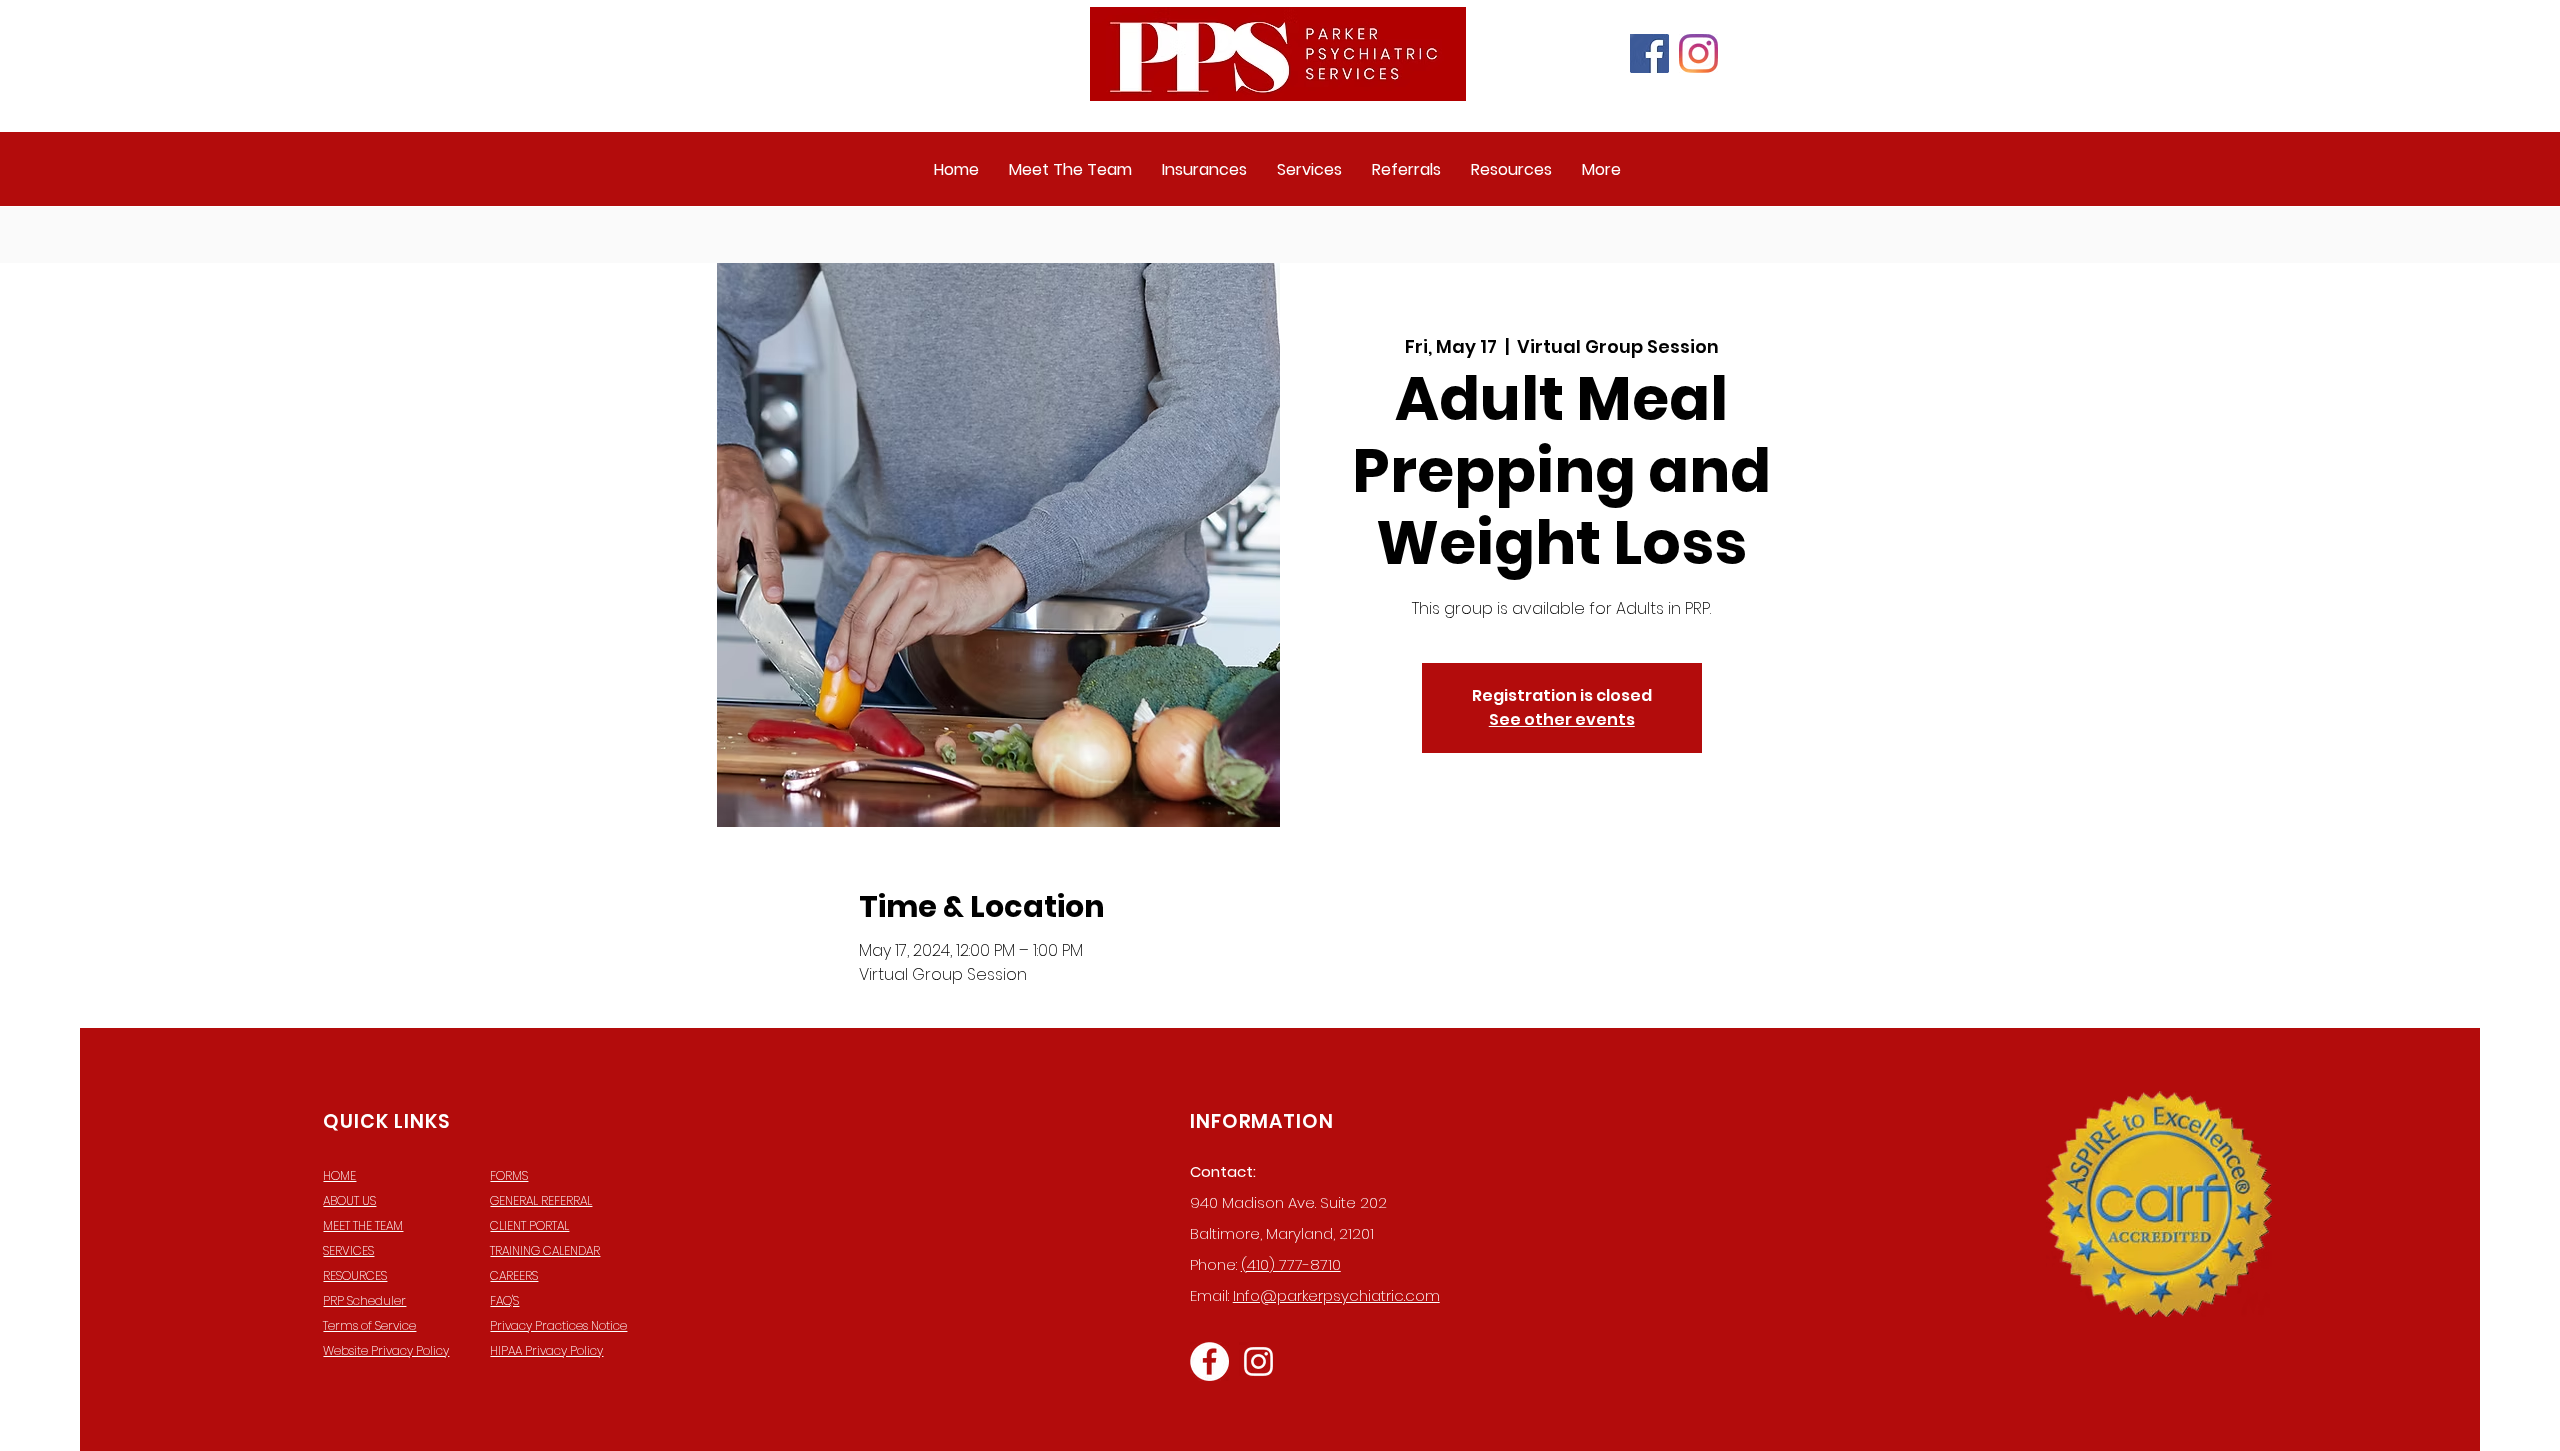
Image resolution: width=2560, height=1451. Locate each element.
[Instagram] (1698, 53)
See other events (1562, 719)
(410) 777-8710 (1291, 1264)
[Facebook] (1649, 53)
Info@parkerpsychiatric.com (1336, 1295)
